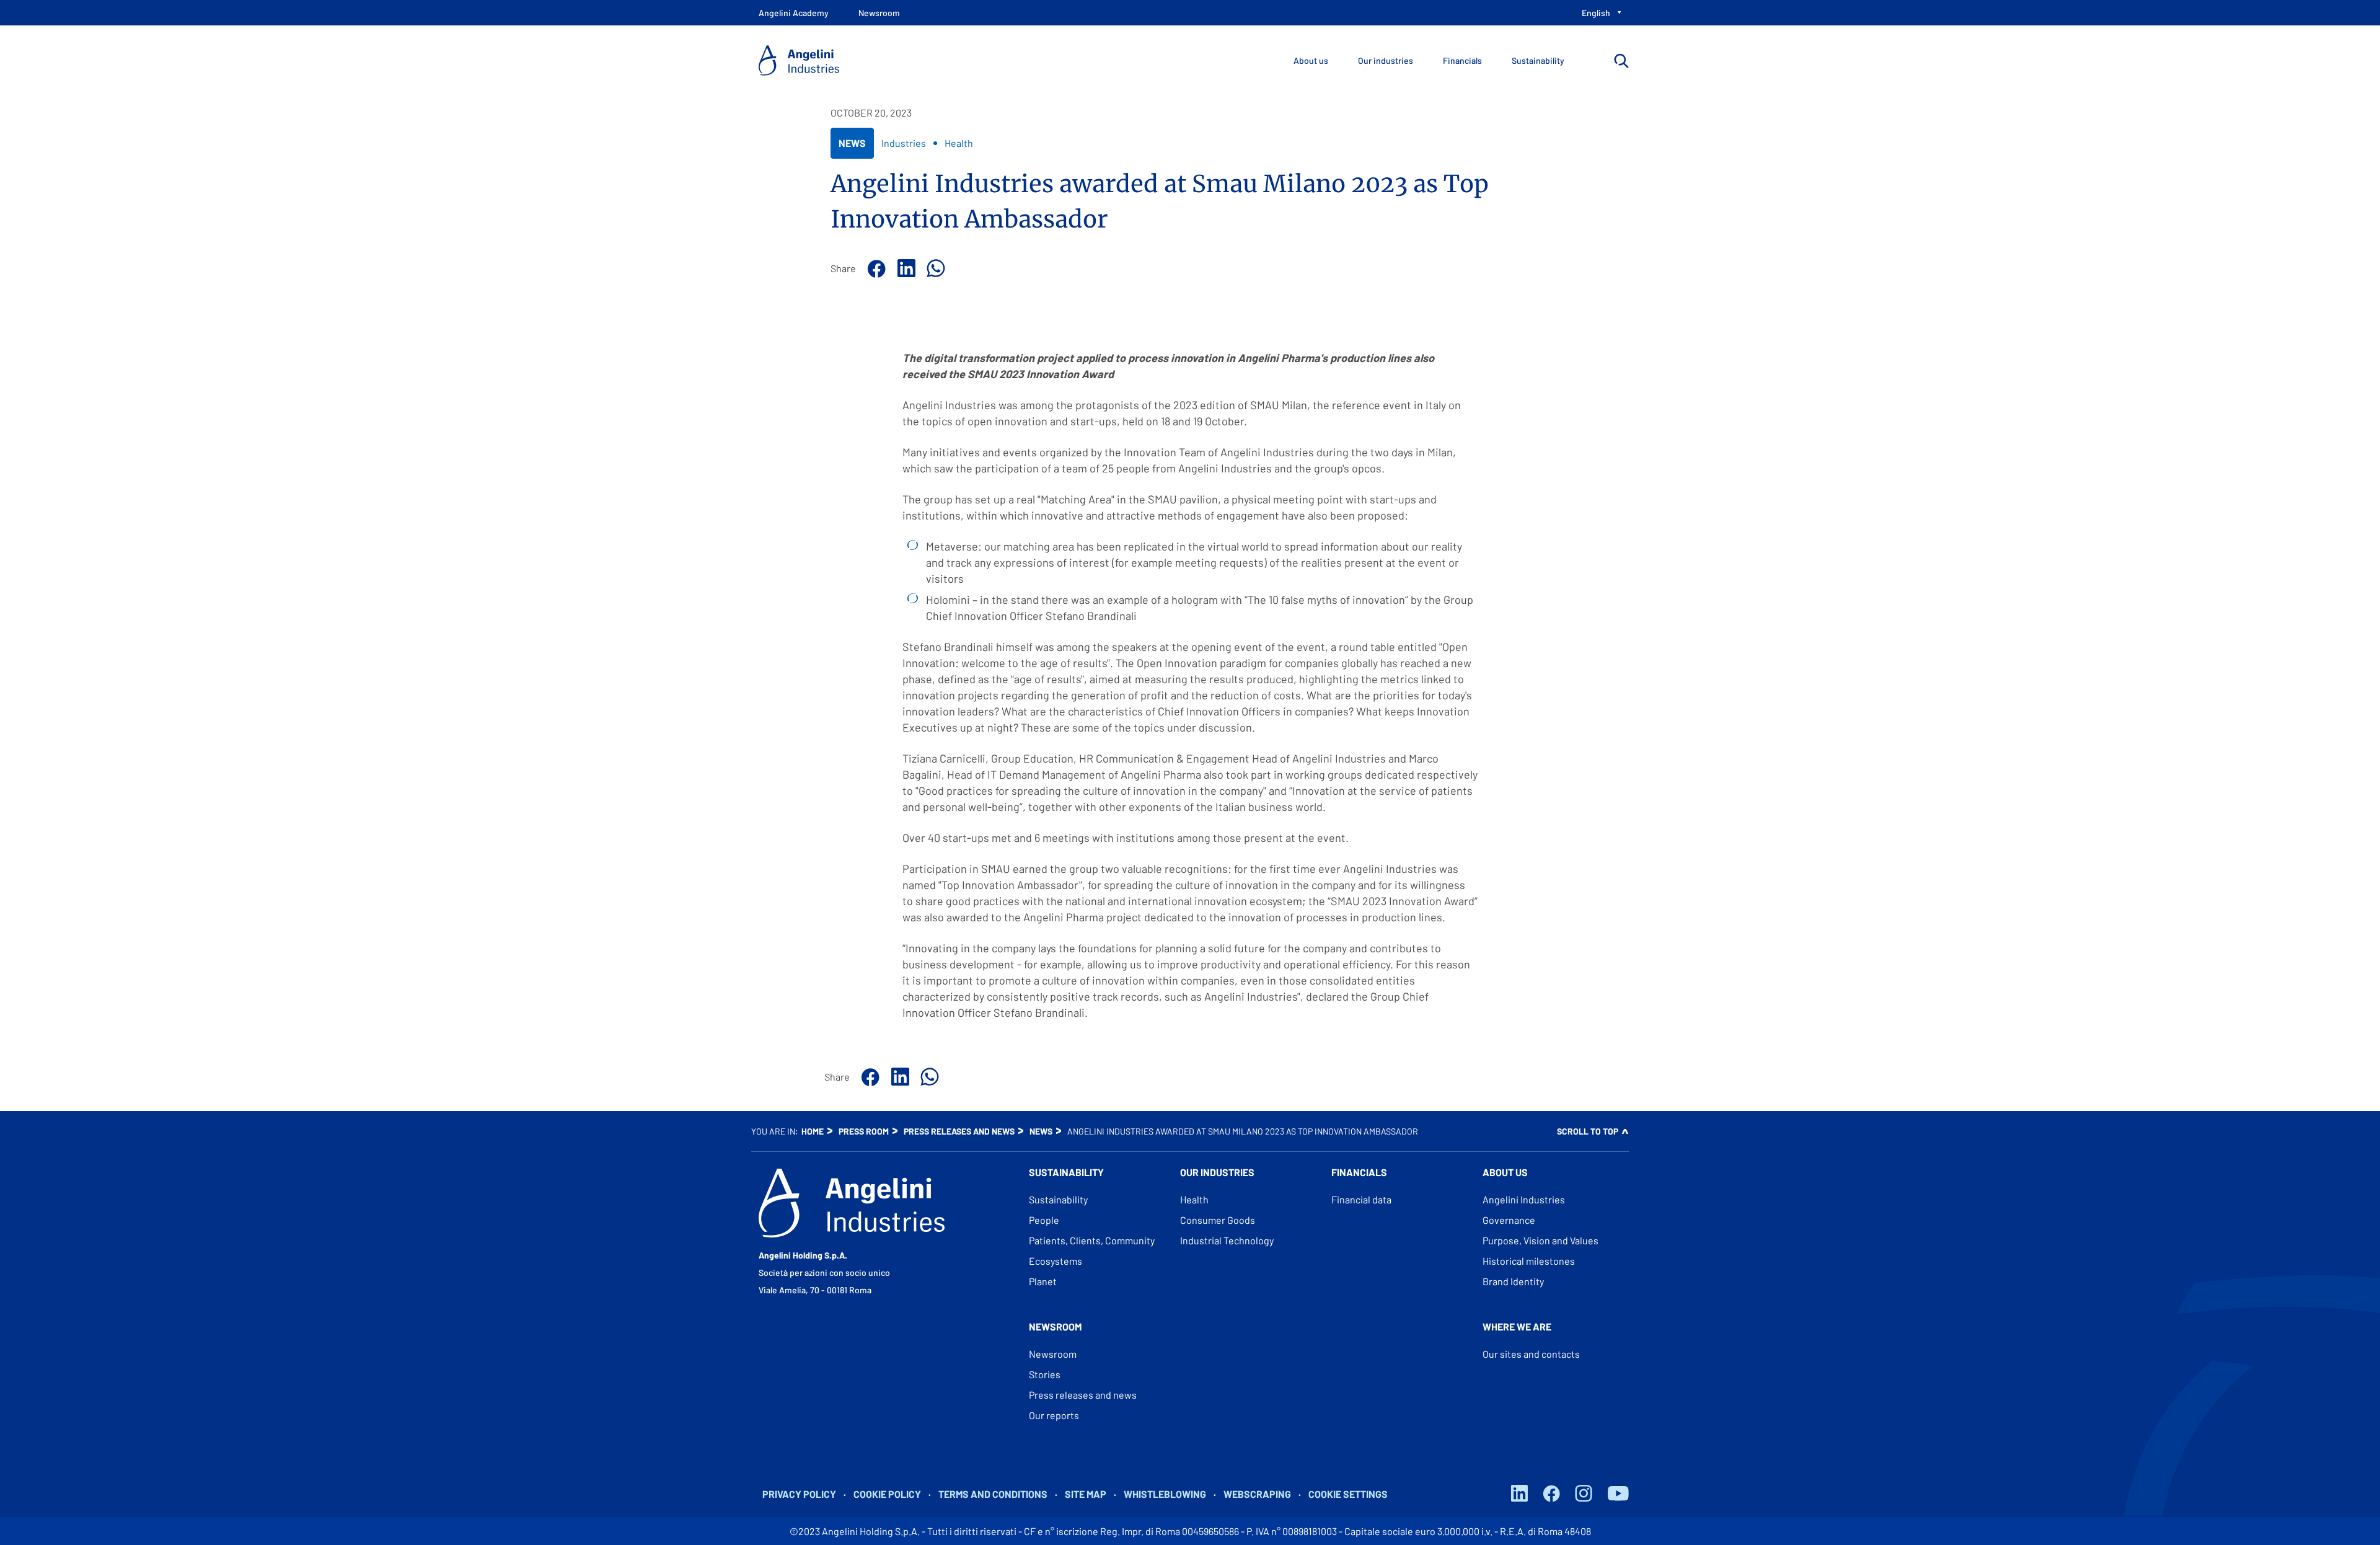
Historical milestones (1529, 1261)
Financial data (1361, 1199)
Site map (1086, 1494)
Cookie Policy (887, 1494)
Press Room (864, 1131)
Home (813, 1131)
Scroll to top (1588, 1131)
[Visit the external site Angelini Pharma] (852, 1203)
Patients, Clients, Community (1092, 1240)
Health (959, 143)
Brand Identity (1513, 1281)
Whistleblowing (1165, 1494)
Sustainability (1058, 1199)
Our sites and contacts (1531, 1354)
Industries (904, 143)
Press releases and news (959, 1131)
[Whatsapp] (934, 268)
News (852, 148)
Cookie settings (1348, 1494)
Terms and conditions (993, 1494)
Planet (1043, 1281)
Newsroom (1053, 1354)
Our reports (1054, 1415)
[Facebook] (875, 268)
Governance (1509, 1220)
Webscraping (1257, 1494)
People (1044, 1220)
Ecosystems (1056, 1261)
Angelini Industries (1524, 1199)
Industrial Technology (1227, 1240)
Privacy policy (799, 1494)
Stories (1045, 1374)
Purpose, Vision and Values (1540, 1240)
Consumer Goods (1218, 1220)
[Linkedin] (904, 268)
